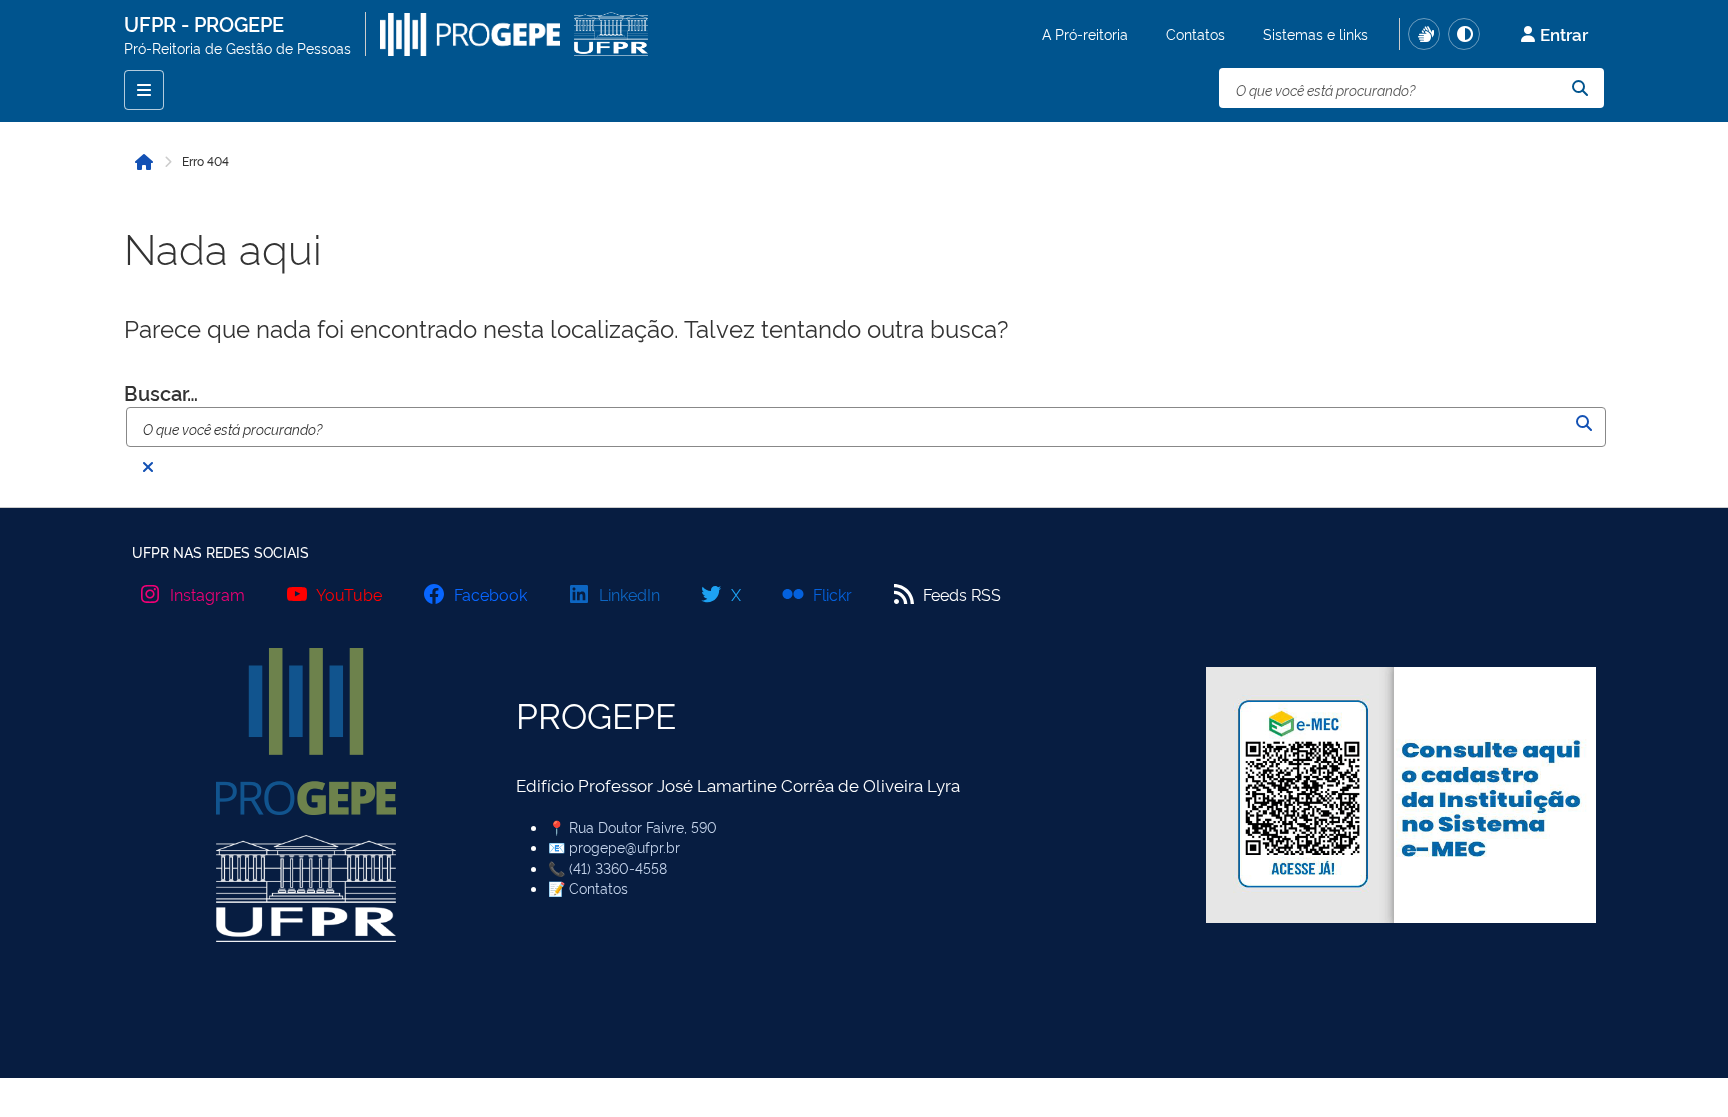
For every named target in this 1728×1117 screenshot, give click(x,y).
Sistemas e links (1315, 33)
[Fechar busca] (148, 467)
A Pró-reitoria (1085, 33)
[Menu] (144, 90)
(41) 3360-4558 (618, 867)
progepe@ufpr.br (624, 846)
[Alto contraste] (1464, 34)
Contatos (1195, 33)
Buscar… (161, 392)
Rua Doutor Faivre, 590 (643, 826)
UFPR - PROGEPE (204, 23)
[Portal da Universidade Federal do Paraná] (611, 34)
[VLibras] (1424, 34)
